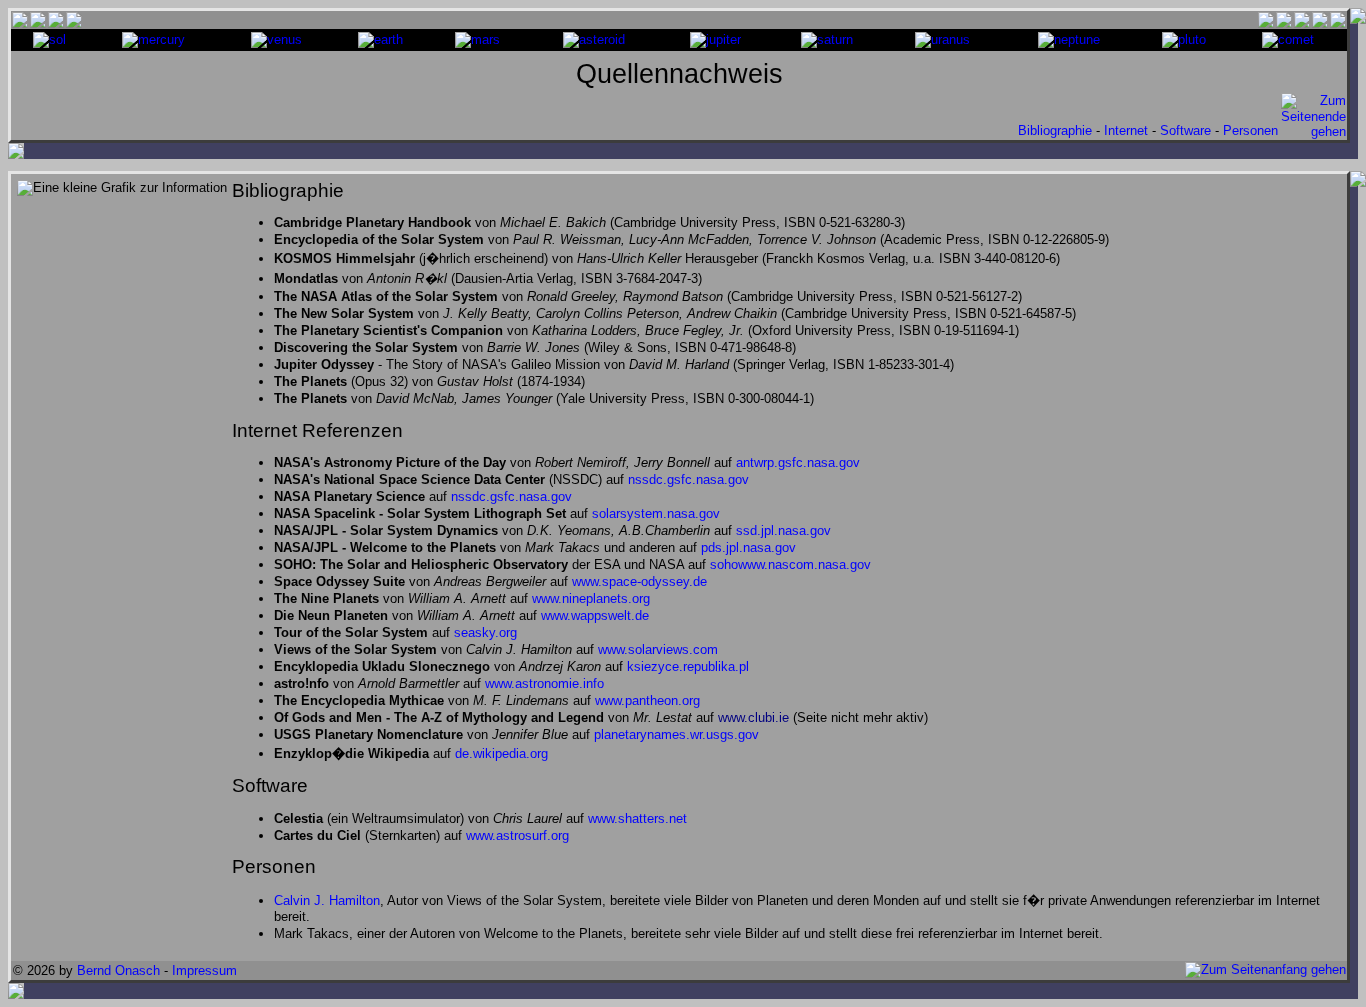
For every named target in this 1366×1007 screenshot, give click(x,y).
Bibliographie (1055, 130)
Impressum (204, 970)
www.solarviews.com (658, 649)
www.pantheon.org (647, 700)
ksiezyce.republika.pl (688, 666)
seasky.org (485, 632)
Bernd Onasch (118, 970)
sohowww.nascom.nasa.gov (790, 564)
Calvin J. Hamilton (327, 900)
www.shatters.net (637, 818)
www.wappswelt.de (595, 615)
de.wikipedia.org (501, 753)
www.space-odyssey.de (639, 581)
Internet (1126, 130)
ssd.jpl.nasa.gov (783, 530)
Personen (1250, 130)
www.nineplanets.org (591, 598)
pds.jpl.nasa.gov (748, 547)
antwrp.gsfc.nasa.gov (798, 462)
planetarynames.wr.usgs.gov (676, 734)
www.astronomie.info (544, 683)
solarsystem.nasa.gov (656, 513)
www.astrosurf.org (517, 835)
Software (1185, 130)
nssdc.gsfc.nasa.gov (688, 479)
